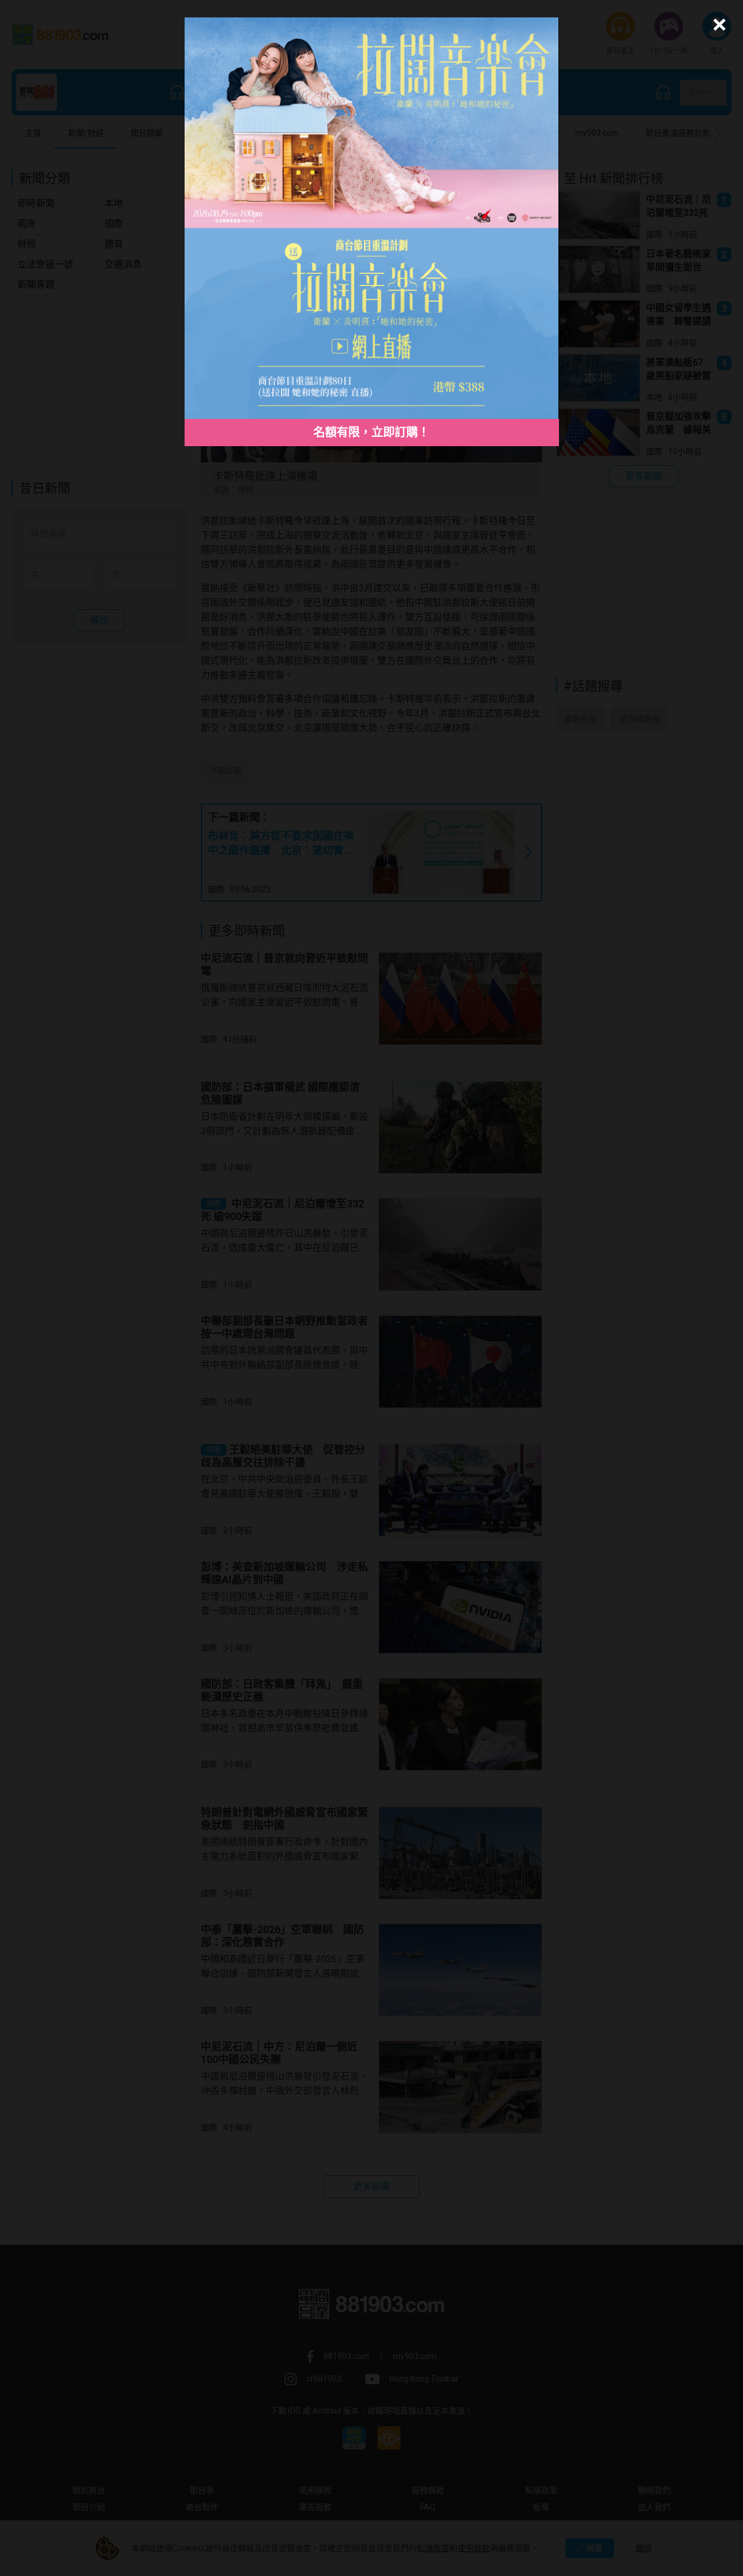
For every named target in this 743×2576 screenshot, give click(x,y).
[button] (718, 25)
